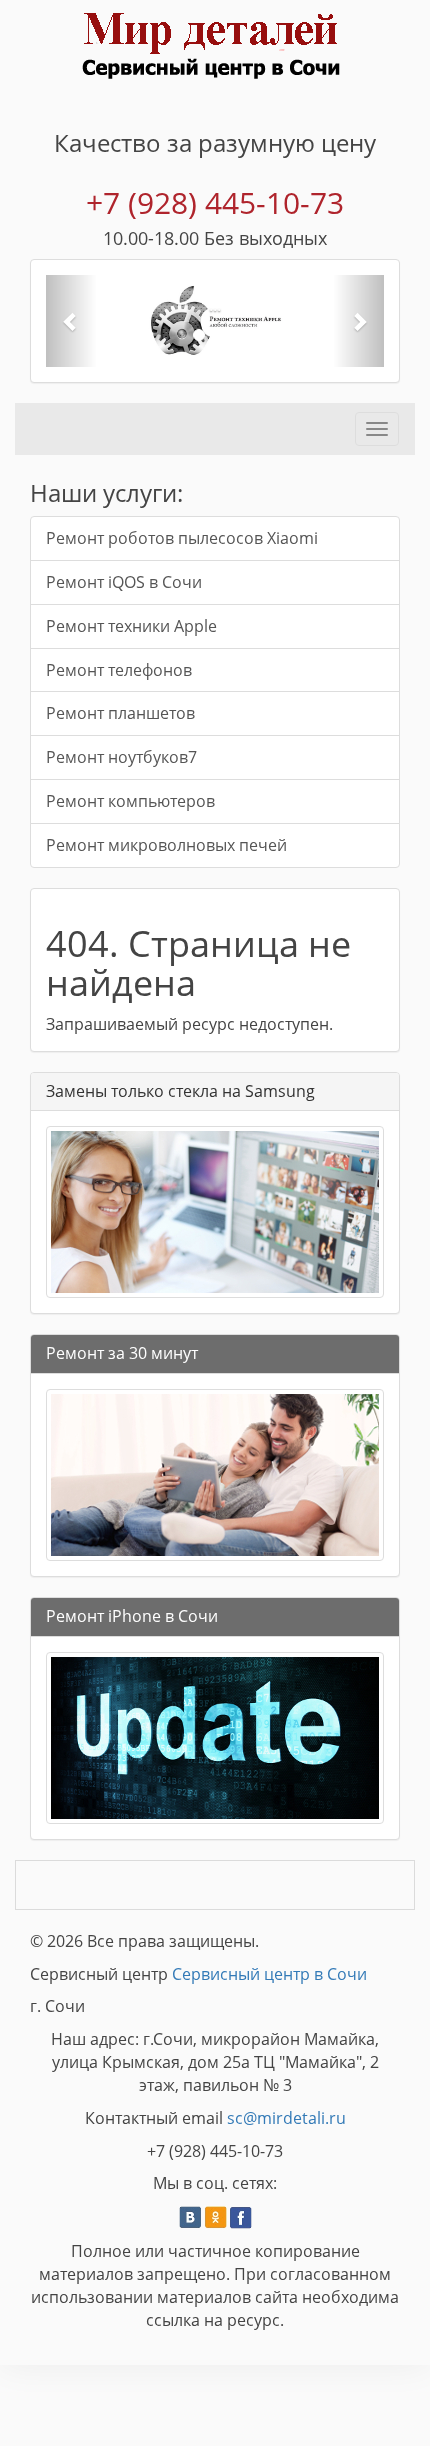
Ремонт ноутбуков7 (121, 757)
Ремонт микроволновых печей (166, 845)
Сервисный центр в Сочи (269, 1974)
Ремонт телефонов (119, 670)
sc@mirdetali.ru (286, 2118)
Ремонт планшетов (120, 713)
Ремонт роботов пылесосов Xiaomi (182, 538)
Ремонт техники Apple (131, 626)
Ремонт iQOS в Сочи (124, 582)
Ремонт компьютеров (130, 801)
